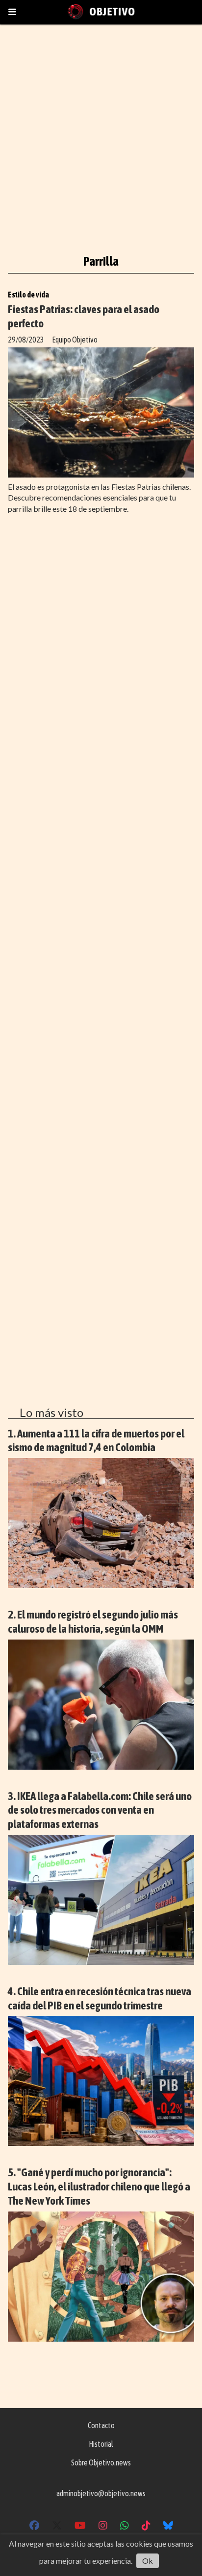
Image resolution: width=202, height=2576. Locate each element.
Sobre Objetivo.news (101, 2462)
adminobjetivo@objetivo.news (101, 2493)
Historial (101, 2444)
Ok (148, 2561)
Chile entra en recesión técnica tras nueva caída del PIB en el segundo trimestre (100, 1998)
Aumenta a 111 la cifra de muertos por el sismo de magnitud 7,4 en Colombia (96, 1440)
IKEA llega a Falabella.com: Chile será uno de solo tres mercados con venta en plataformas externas (100, 1810)
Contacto (101, 2425)
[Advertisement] (101, 133)
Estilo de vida (28, 295)
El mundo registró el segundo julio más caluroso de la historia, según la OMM (93, 1621)
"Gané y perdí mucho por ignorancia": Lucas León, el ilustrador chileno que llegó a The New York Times (99, 2186)
